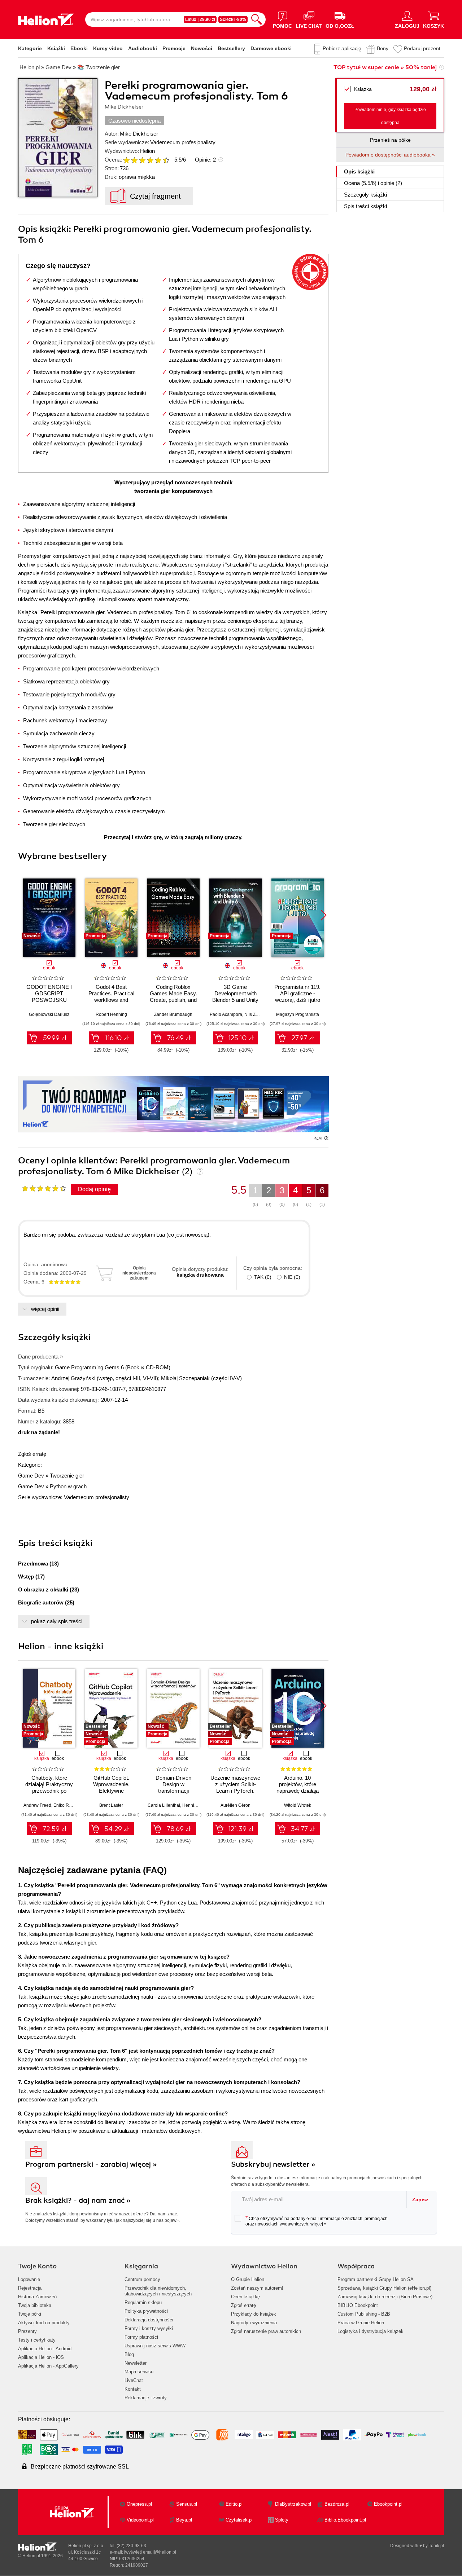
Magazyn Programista (298, 1014)
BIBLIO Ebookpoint (358, 2305)
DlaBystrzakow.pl (293, 2504)
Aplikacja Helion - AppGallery (48, 2366)
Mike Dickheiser (139, 134)
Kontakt (133, 2389)
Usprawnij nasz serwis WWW (155, 2346)
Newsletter (136, 2363)
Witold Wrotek (298, 1805)
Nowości (202, 48)
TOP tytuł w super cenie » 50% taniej (385, 67)
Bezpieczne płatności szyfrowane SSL (80, 2467)
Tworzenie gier (67, 1476)
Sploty (282, 2520)
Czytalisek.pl (239, 2520)
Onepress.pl (139, 2504)
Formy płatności (141, 2337)
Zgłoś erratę (32, 1454)
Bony (383, 48)
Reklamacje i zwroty (146, 2398)
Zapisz (420, 2199)
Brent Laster (111, 1805)
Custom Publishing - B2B (364, 2314)
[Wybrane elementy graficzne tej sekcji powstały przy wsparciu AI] (326, 1138)
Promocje (174, 48)
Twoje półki (30, 2314)
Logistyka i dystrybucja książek (371, 2331)
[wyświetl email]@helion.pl (150, 2552)
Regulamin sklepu (143, 2302)
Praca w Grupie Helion (361, 2323)
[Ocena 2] (134, 160)
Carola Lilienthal (164, 1805)
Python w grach (68, 1486)
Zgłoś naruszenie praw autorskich (266, 2331)
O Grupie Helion (248, 2279)
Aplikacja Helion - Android (45, 2349)
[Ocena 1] (126, 160)
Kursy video (108, 48)
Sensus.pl (187, 2504)
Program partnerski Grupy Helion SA (376, 2279)
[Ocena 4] (150, 160)
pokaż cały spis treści (57, 1621)
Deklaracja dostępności (149, 2320)
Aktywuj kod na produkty (44, 2323)
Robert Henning (111, 1014)
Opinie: (205, 160)
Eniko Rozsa (66, 1805)
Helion (147, 151)
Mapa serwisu (139, 2372)
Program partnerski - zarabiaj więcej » (91, 2164)
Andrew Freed (37, 1805)
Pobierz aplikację (342, 48)
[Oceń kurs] (44, 1188)
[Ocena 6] (166, 160)
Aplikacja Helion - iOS (41, 2357)
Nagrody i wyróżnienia (254, 2323)
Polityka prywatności (146, 2311)
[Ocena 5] (158, 160)
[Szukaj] (257, 19)
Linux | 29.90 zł (200, 19)
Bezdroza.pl (337, 2504)
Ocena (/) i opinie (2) (373, 183)
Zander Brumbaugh (173, 1014)
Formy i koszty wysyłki (149, 2328)
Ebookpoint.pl (388, 2504)
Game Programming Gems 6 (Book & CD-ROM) (113, 1367)
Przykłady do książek (254, 2314)
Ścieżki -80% (233, 19)
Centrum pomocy (142, 2279)
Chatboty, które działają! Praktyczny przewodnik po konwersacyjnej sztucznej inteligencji (49, 1791)
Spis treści (365, 206)
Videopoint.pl (140, 2520)
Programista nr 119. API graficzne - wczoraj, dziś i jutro (297, 993)
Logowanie (29, 2279)
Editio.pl (234, 2504)
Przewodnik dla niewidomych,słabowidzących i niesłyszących (158, 2291)
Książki (56, 48)
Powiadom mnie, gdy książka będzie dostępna (390, 116)
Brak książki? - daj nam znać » (78, 2200)
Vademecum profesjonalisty (183, 142)
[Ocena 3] (142, 160)
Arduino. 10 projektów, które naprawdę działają (298, 1784)
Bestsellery (231, 48)
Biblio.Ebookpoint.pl (345, 2520)
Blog (129, 2354)
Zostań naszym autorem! (257, 2288)
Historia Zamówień (37, 2297)
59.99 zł (55, 1038)
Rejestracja (30, 2288)
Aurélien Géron (236, 1805)
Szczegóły (365, 195)
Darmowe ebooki (271, 48)
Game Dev (31, 1476)
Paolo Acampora (226, 1014)
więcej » (319, 2224)
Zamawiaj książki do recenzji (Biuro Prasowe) (385, 2297)
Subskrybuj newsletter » (273, 2164)
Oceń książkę (245, 2297)
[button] (324, 915)
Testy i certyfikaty (37, 2340)
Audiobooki (143, 48)
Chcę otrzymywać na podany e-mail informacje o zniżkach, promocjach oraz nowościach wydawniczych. (317, 2221)
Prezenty (27, 2331)
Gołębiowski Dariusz (49, 1014)
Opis (359, 171)
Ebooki (79, 48)
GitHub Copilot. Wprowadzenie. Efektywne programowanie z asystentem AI (111, 1791)
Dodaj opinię (94, 1189)
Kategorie (30, 48)
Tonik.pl (436, 2546)
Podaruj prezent (422, 48)
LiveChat (134, 2380)
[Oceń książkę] (147, 160)
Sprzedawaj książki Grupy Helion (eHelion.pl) (384, 2288)
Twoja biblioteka (35, 2305)
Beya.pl (184, 2520)
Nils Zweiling (257, 1014)
